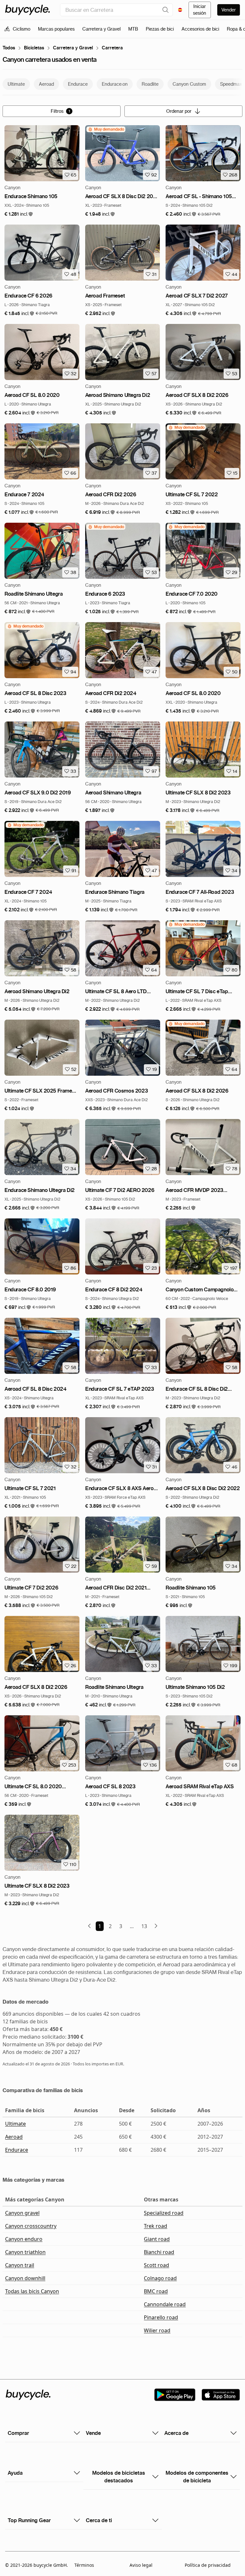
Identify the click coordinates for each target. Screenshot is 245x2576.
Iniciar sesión (200, 10)
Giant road (157, 2239)
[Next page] (156, 1926)
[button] (19, 214)
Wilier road (157, 2330)
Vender (229, 10)
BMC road (156, 2291)
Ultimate (15, 2124)
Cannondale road (165, 2304)
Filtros (60, 111)
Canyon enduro (24, 2239)
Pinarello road (161, 2317)
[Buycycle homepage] (27, 10)
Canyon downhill (25, 2278)
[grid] (106, 129)
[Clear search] (166, 10)
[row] (106, 129)
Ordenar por (179, 111)
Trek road (156, 2226)
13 (144, 1926)
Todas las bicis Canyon (32, 2291)
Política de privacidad (208, 2565)
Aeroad (14, 2137)
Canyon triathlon (25, 2252)
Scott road (156, 2265)
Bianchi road (159, 2252)
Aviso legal (141, 2565)
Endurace (17, 2150)
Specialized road (164, 2213)
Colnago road (160, 2278)
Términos (84, 2565)
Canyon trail (20, 2265)
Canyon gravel (22, 2213)
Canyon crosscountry (31, 2226)
